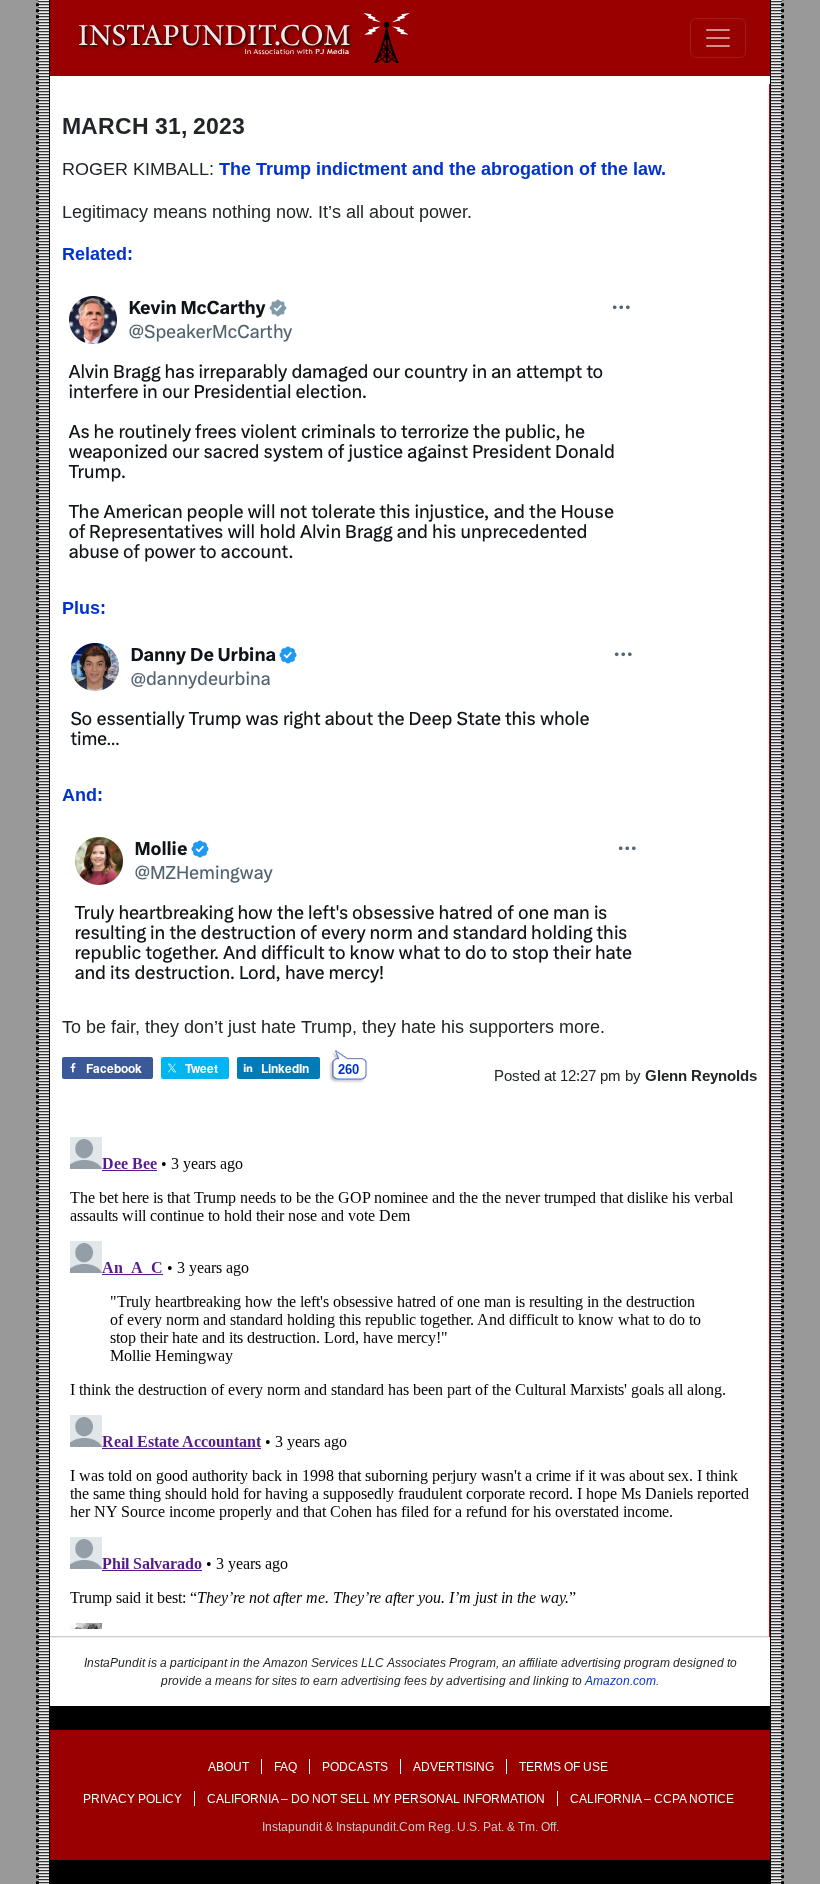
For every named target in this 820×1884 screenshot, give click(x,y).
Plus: (84, 608)
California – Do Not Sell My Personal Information (376, 1799)
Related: (97, 254)
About (228, 1767)
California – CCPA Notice (652, 1799)
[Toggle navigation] (718, 38)
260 (348, 1069)
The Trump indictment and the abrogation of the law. (442, 169)
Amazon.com (620, 1681)
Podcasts (355, 1767)
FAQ (285, 1767)
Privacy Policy (132, 1799)
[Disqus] (409, 1379)
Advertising (453, 1767)
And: (82, 795)
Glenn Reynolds (701, 1075)
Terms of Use (563, 1767)
